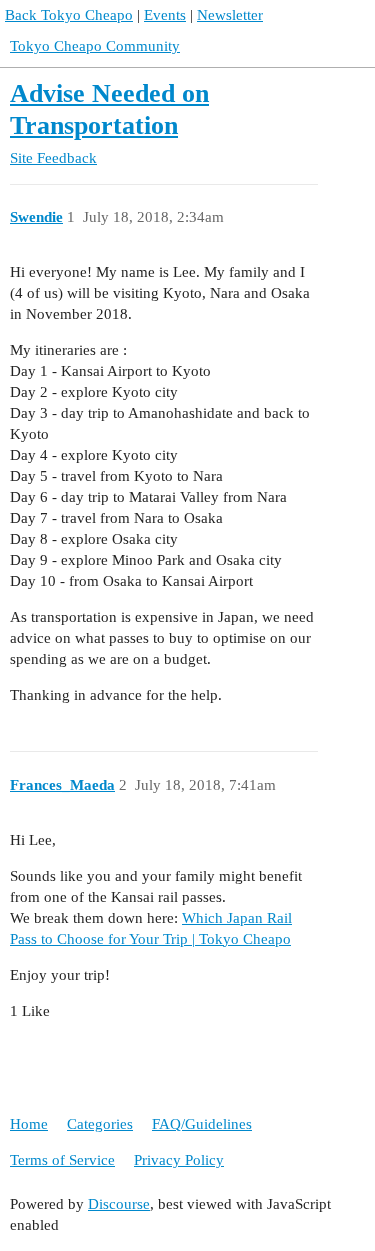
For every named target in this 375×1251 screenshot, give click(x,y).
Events (165, 15)
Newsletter (230, 15)
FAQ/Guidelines (202, 1124)
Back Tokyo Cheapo (69, 15)
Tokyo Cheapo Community (95, 46)
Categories (100, 1124)
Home (29, 1124)
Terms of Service (62, 1160)
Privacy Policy (179, 1160)
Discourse (119, 1204)
